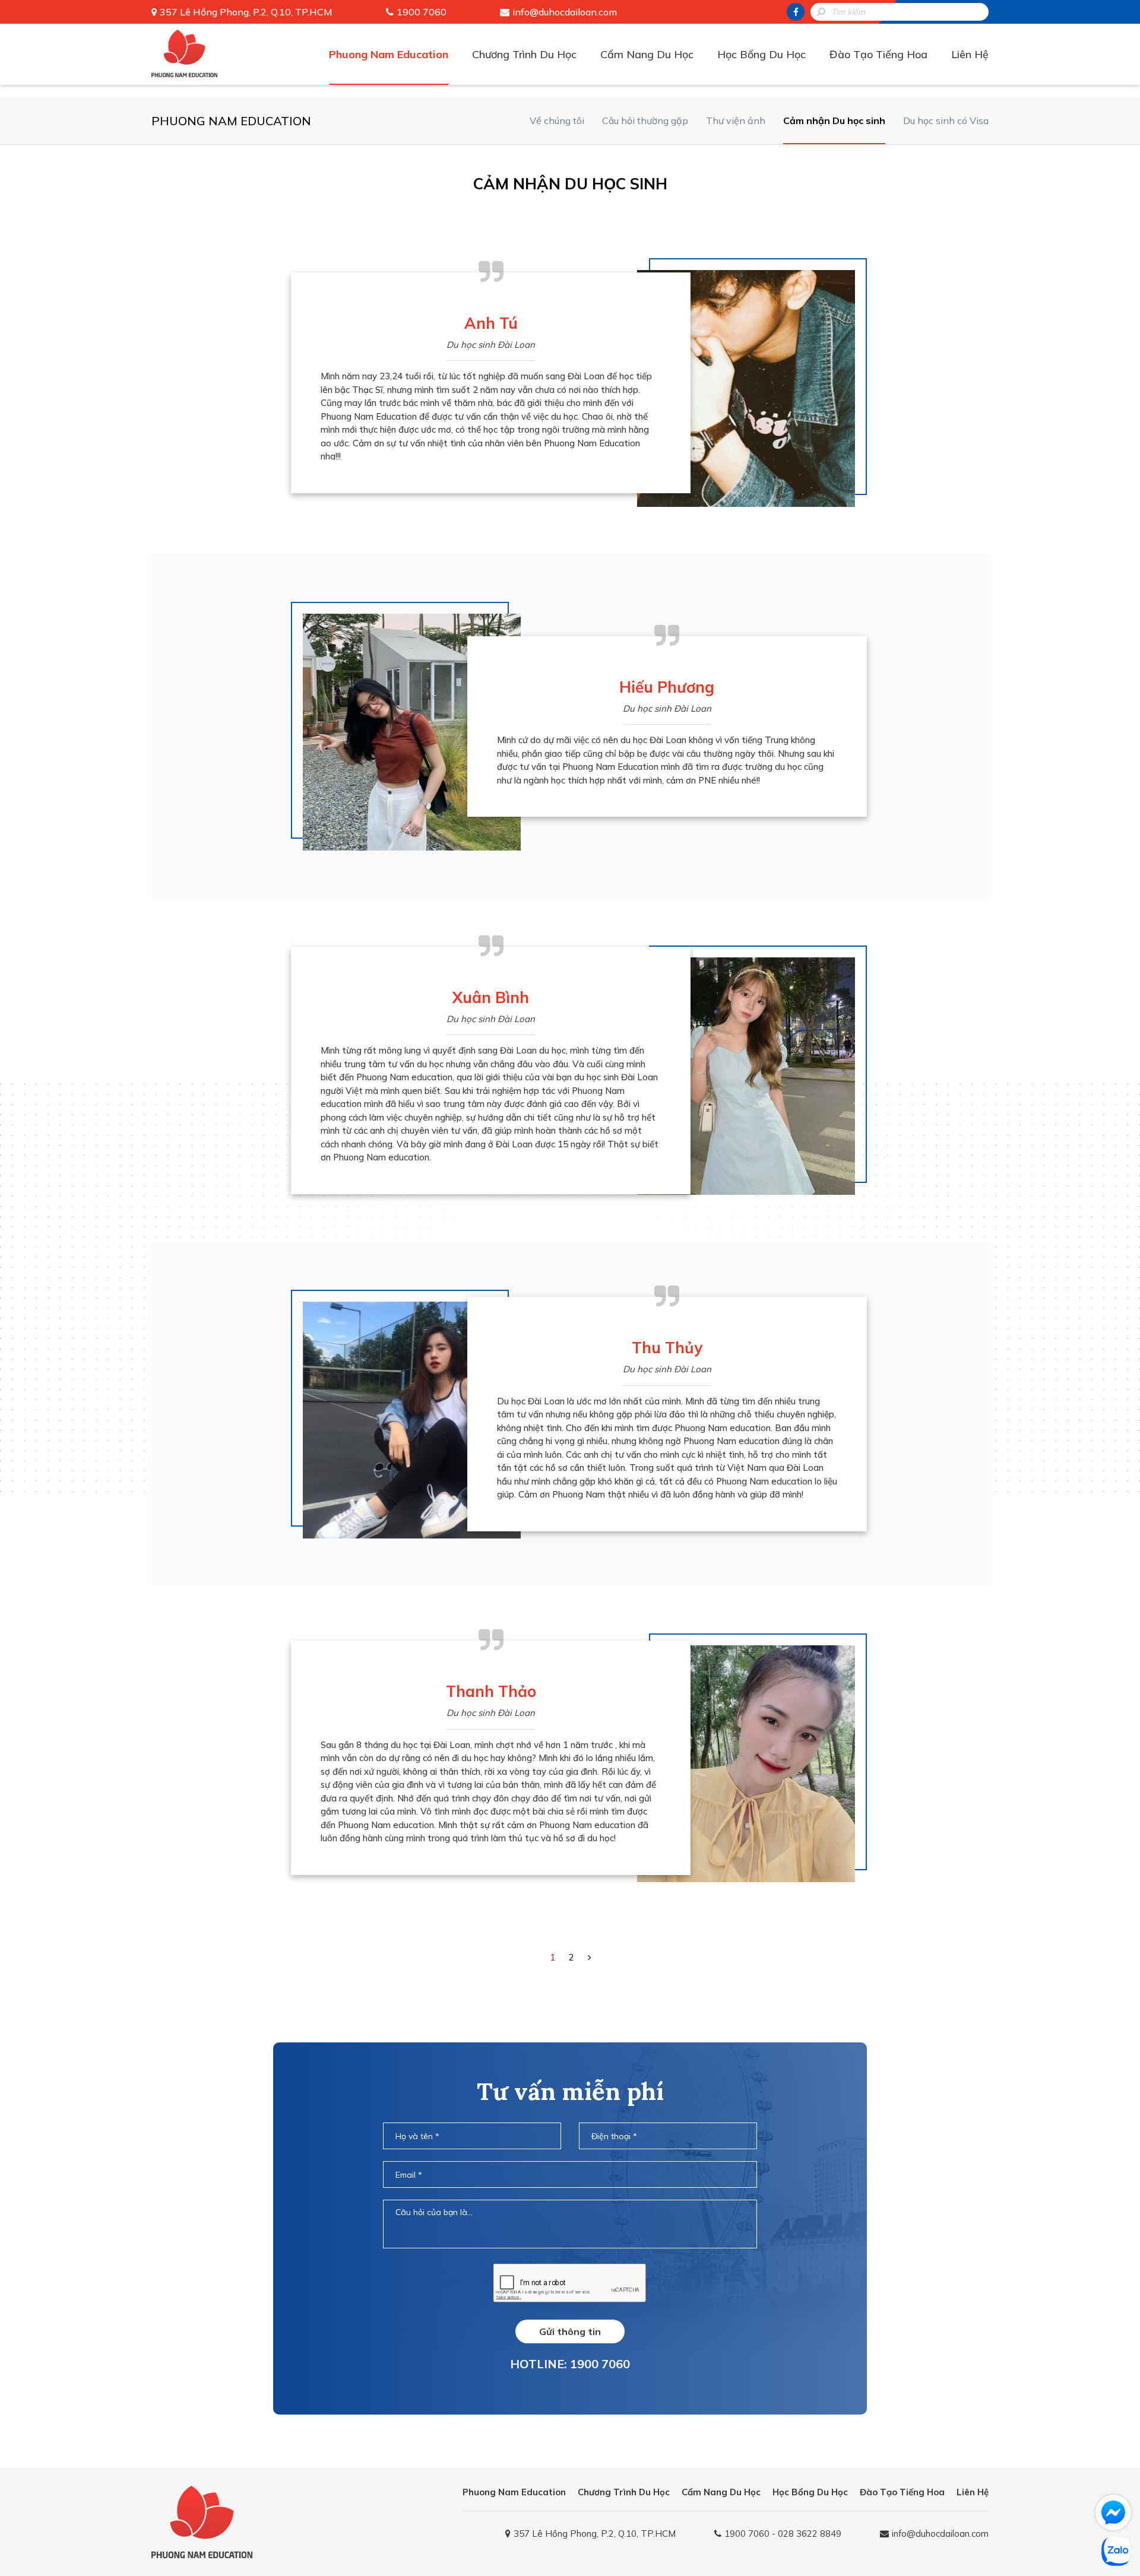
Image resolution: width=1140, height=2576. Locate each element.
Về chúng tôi (557, 120)
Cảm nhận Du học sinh (834, 120)
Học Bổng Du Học (761, 54)
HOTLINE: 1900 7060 (570, 2364)
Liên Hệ (970, 54)
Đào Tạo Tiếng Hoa (878, 54)
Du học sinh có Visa (946, 120)
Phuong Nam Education (389, 54)
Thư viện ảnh (736, 120)
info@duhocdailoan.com (565, 12)
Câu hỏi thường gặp (645, 120)
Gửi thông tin (570, 2331)
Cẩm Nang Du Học (647, 54)
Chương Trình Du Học (524, 54)
